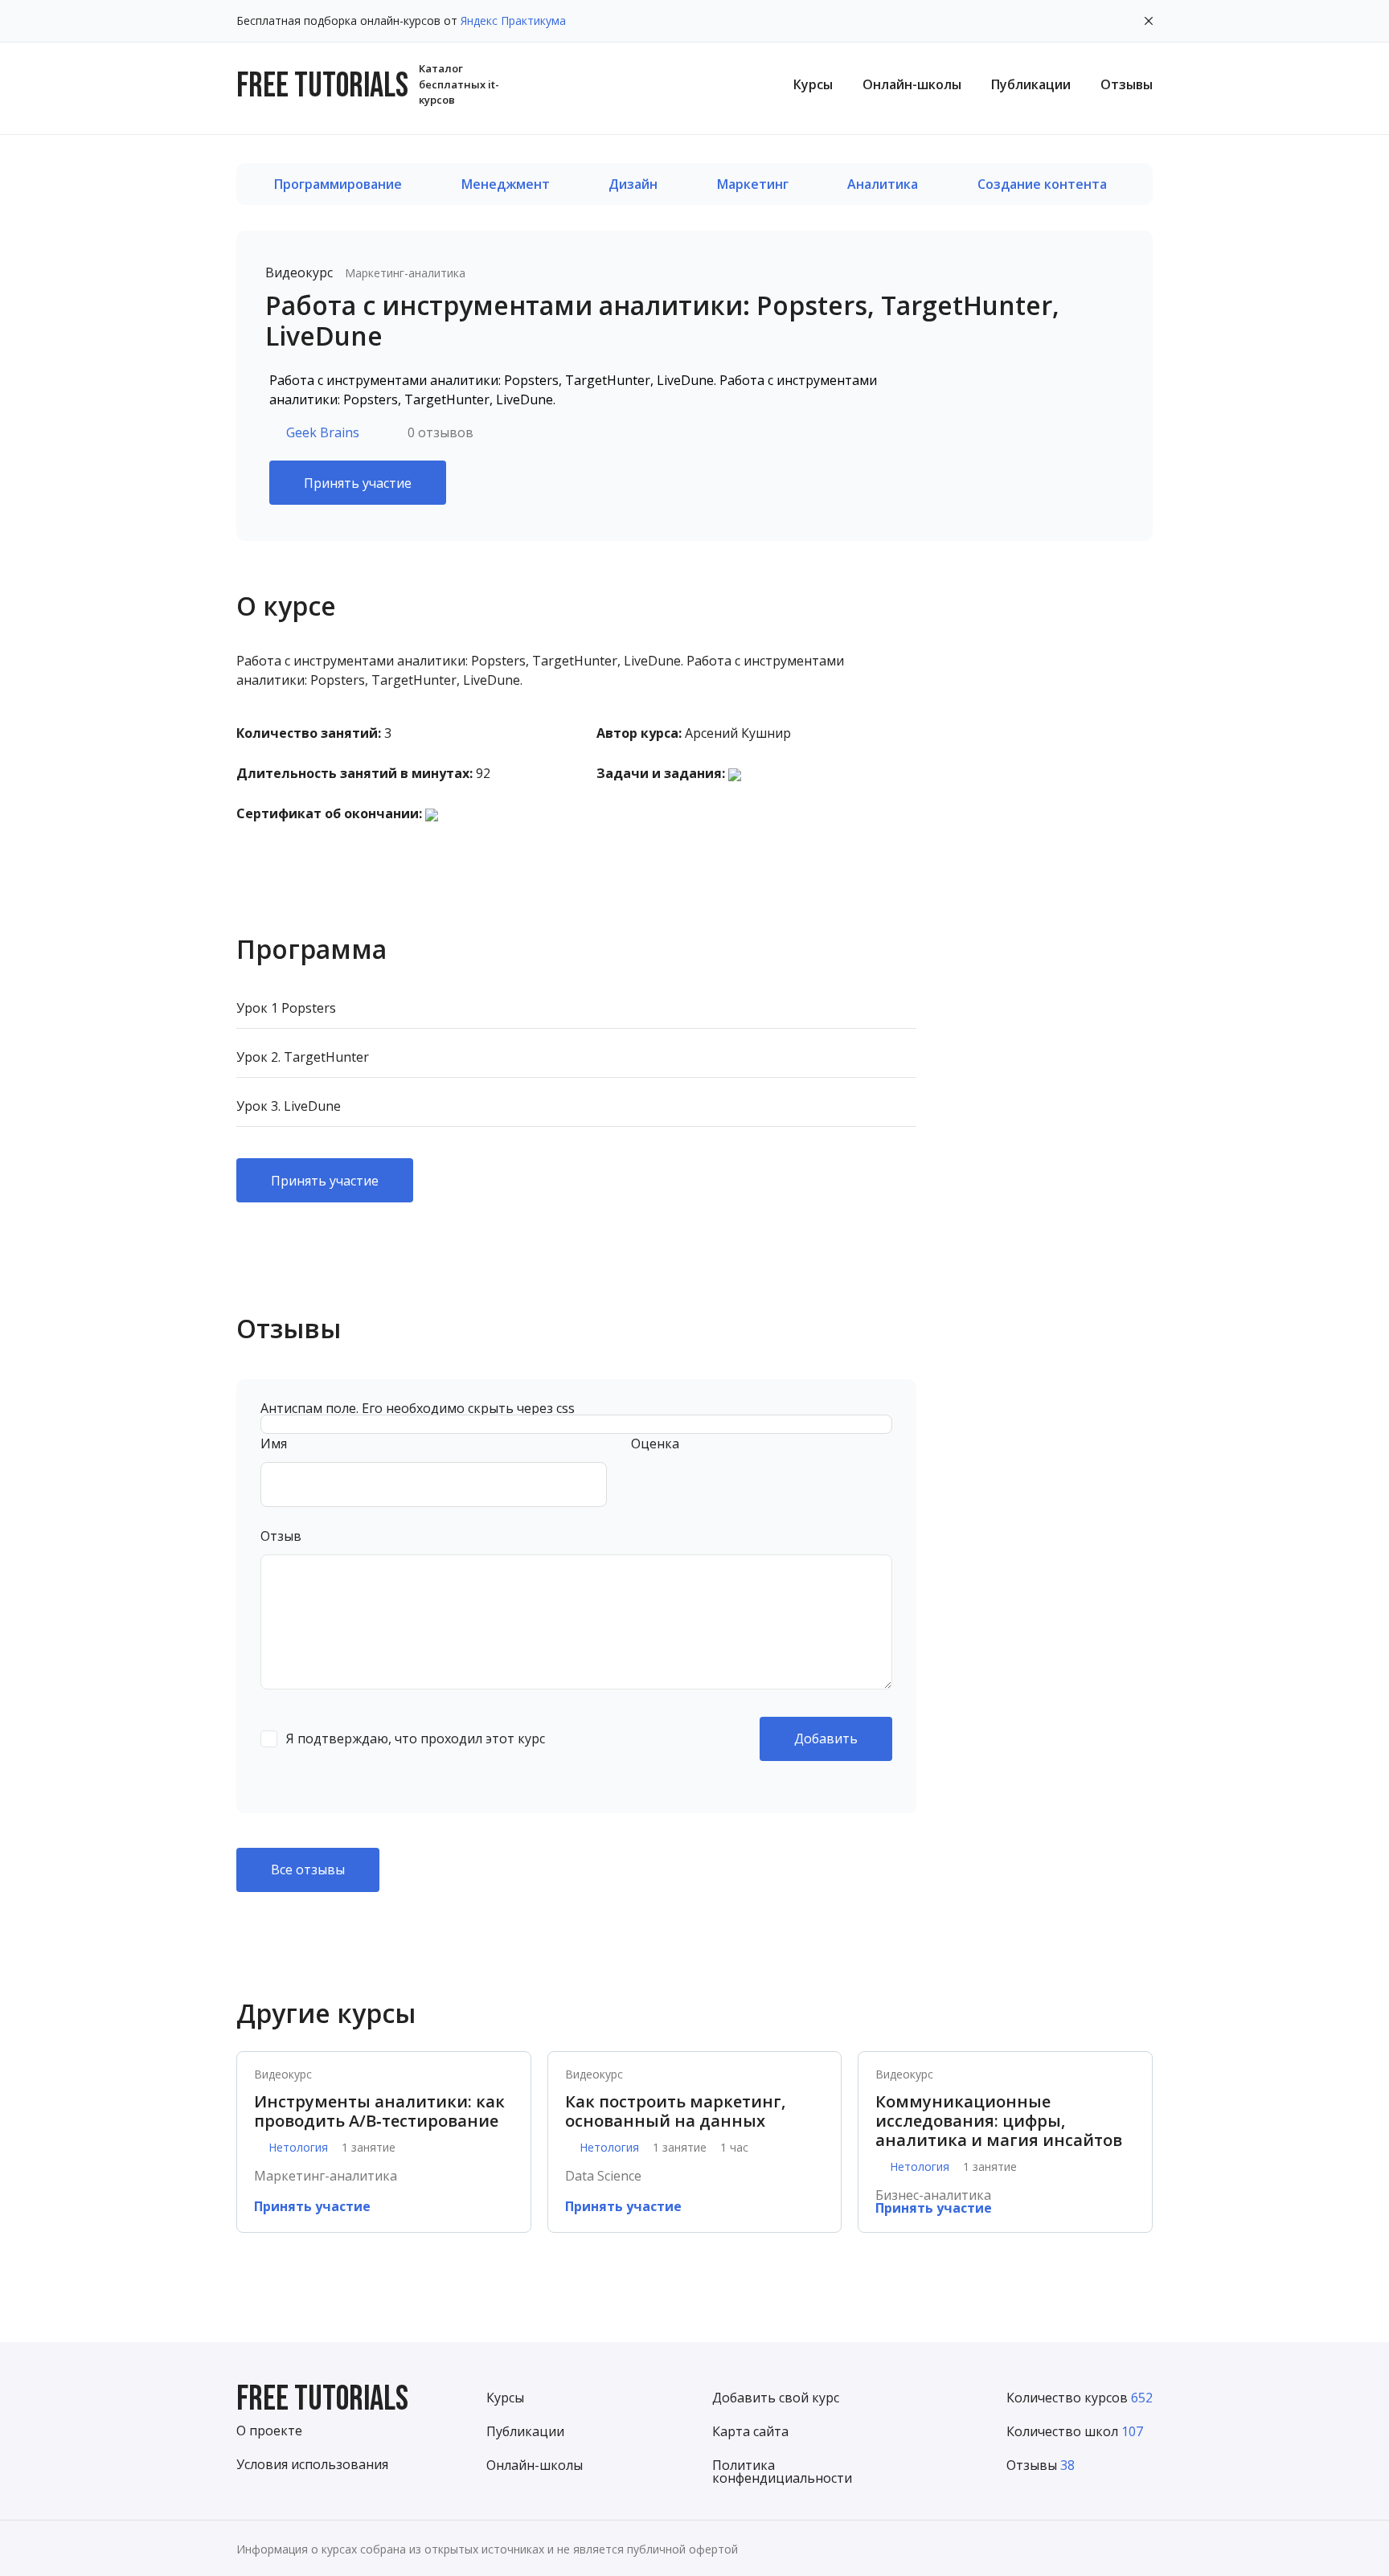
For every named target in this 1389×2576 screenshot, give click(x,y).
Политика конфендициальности (782, 2472)
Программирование (338, 184)
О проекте (269, 2431)
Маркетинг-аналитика (405, 273)
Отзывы (1127, 84)
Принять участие (358, 483)
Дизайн (633, 184)
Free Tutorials (322, 2400)
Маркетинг (753, 184)
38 (1067, 2465)
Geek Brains (323, 432)
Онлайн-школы (912, 84)
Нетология (298, 2148)
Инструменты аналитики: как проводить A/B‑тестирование (379, 2111)
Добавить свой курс (776, 2398)
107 (1132, 2431)
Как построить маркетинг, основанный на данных (675, 2111)
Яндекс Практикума (513, 20)
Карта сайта (750, 2431)
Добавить (826, 1738)
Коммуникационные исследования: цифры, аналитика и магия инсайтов (999, 2121)
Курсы (813, 84)
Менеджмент (506, 184)
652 (1142, 2398)
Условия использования (312, 2464)
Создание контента (1042, 184)
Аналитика (883, 184)
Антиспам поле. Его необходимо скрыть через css (418, 1408)
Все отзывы (308, 1870)
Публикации (1031, 84)
